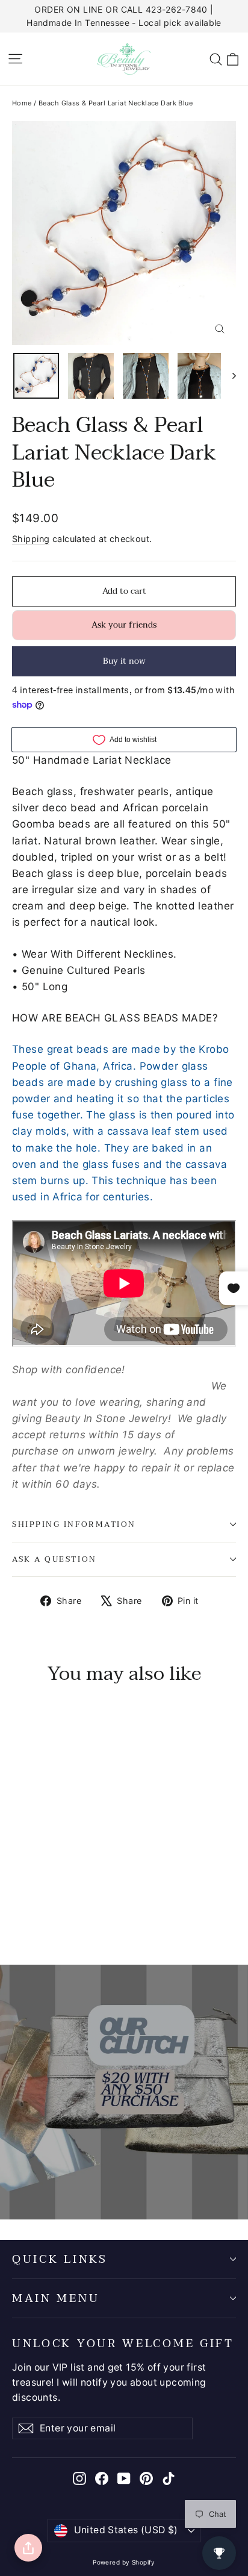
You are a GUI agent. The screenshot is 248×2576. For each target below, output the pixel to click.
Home (22, 103)
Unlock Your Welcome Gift (123, 2342)
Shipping (31, 539)
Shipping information (74, 1524)
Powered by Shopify (124, 2562)
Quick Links (60, 2259)
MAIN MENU (56, 2298)
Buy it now (124, 661)
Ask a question (54, 1559)
